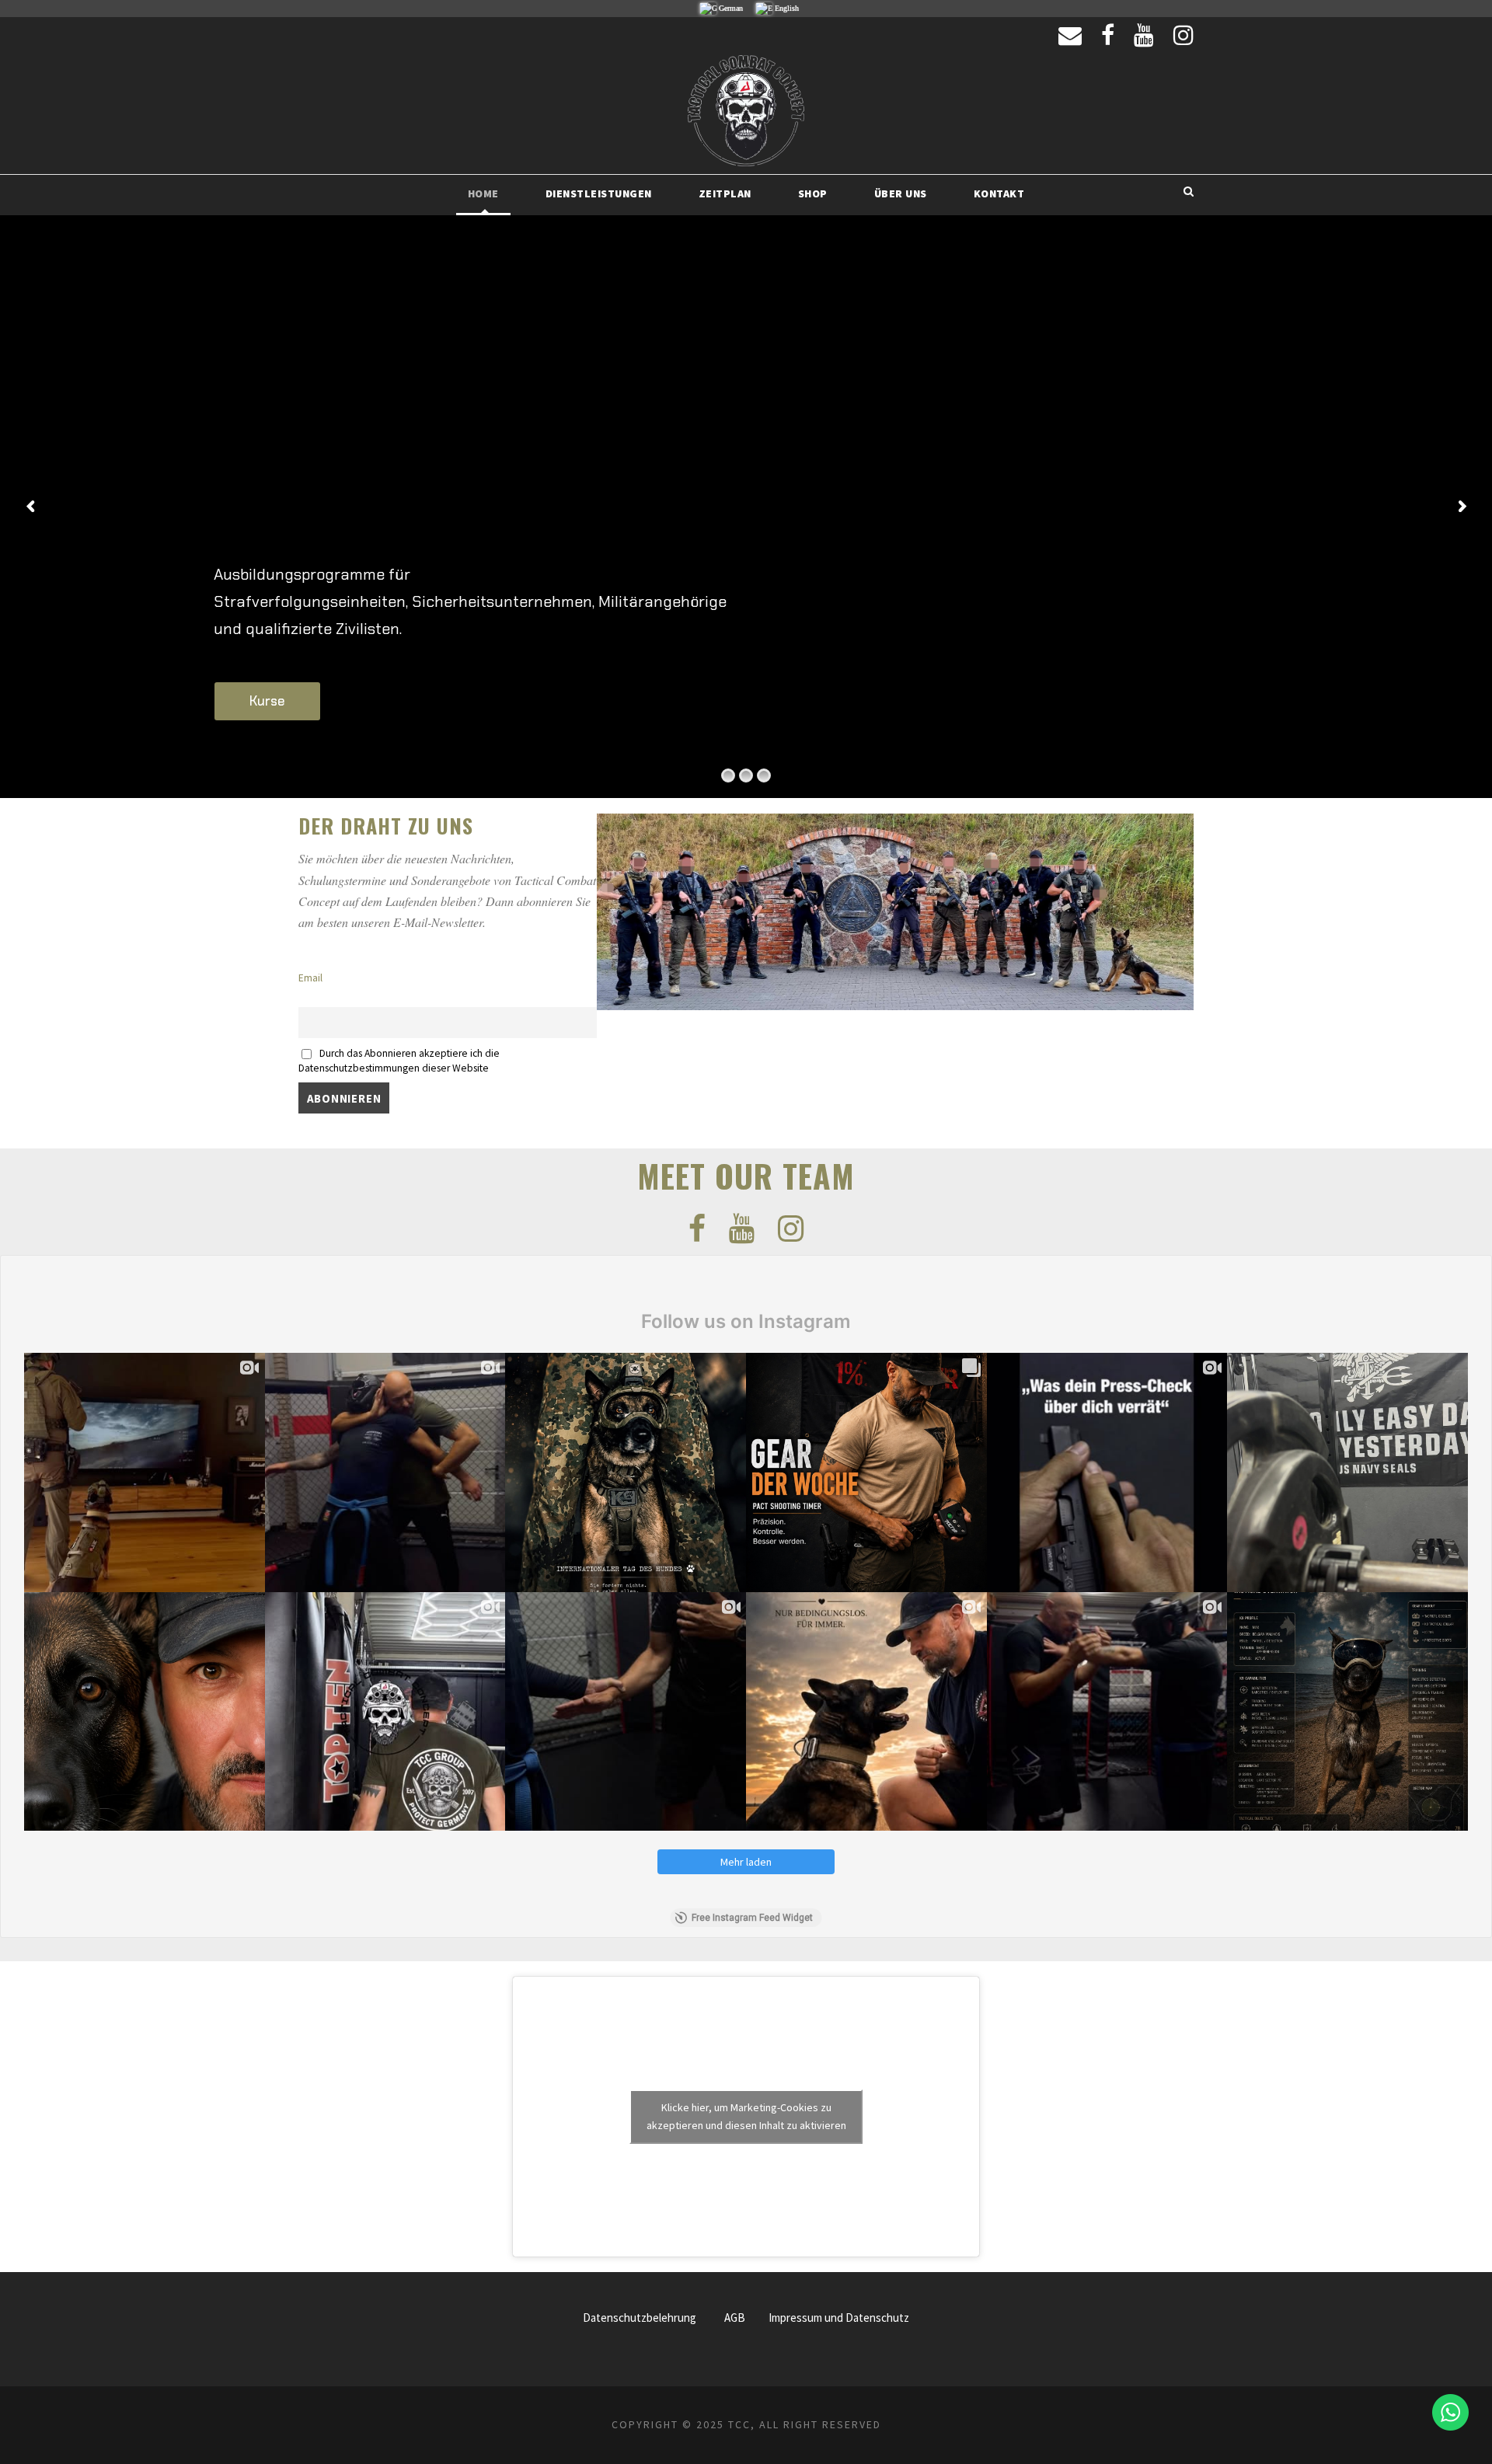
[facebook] (1108, 35)
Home (483, 193)
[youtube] (1144, 35)
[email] (1070, 35)
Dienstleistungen (599, 193)
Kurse (267, 701)
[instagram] (1183, 35)
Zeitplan (725, 193)
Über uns (901, 193)
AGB (735, 2318)
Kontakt (999, 193)
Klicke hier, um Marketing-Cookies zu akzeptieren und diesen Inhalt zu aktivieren (746, 2116)
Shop (813, 193)
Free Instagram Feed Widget (752, 1918)
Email (310, 978)
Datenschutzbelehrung (640, 2318)
